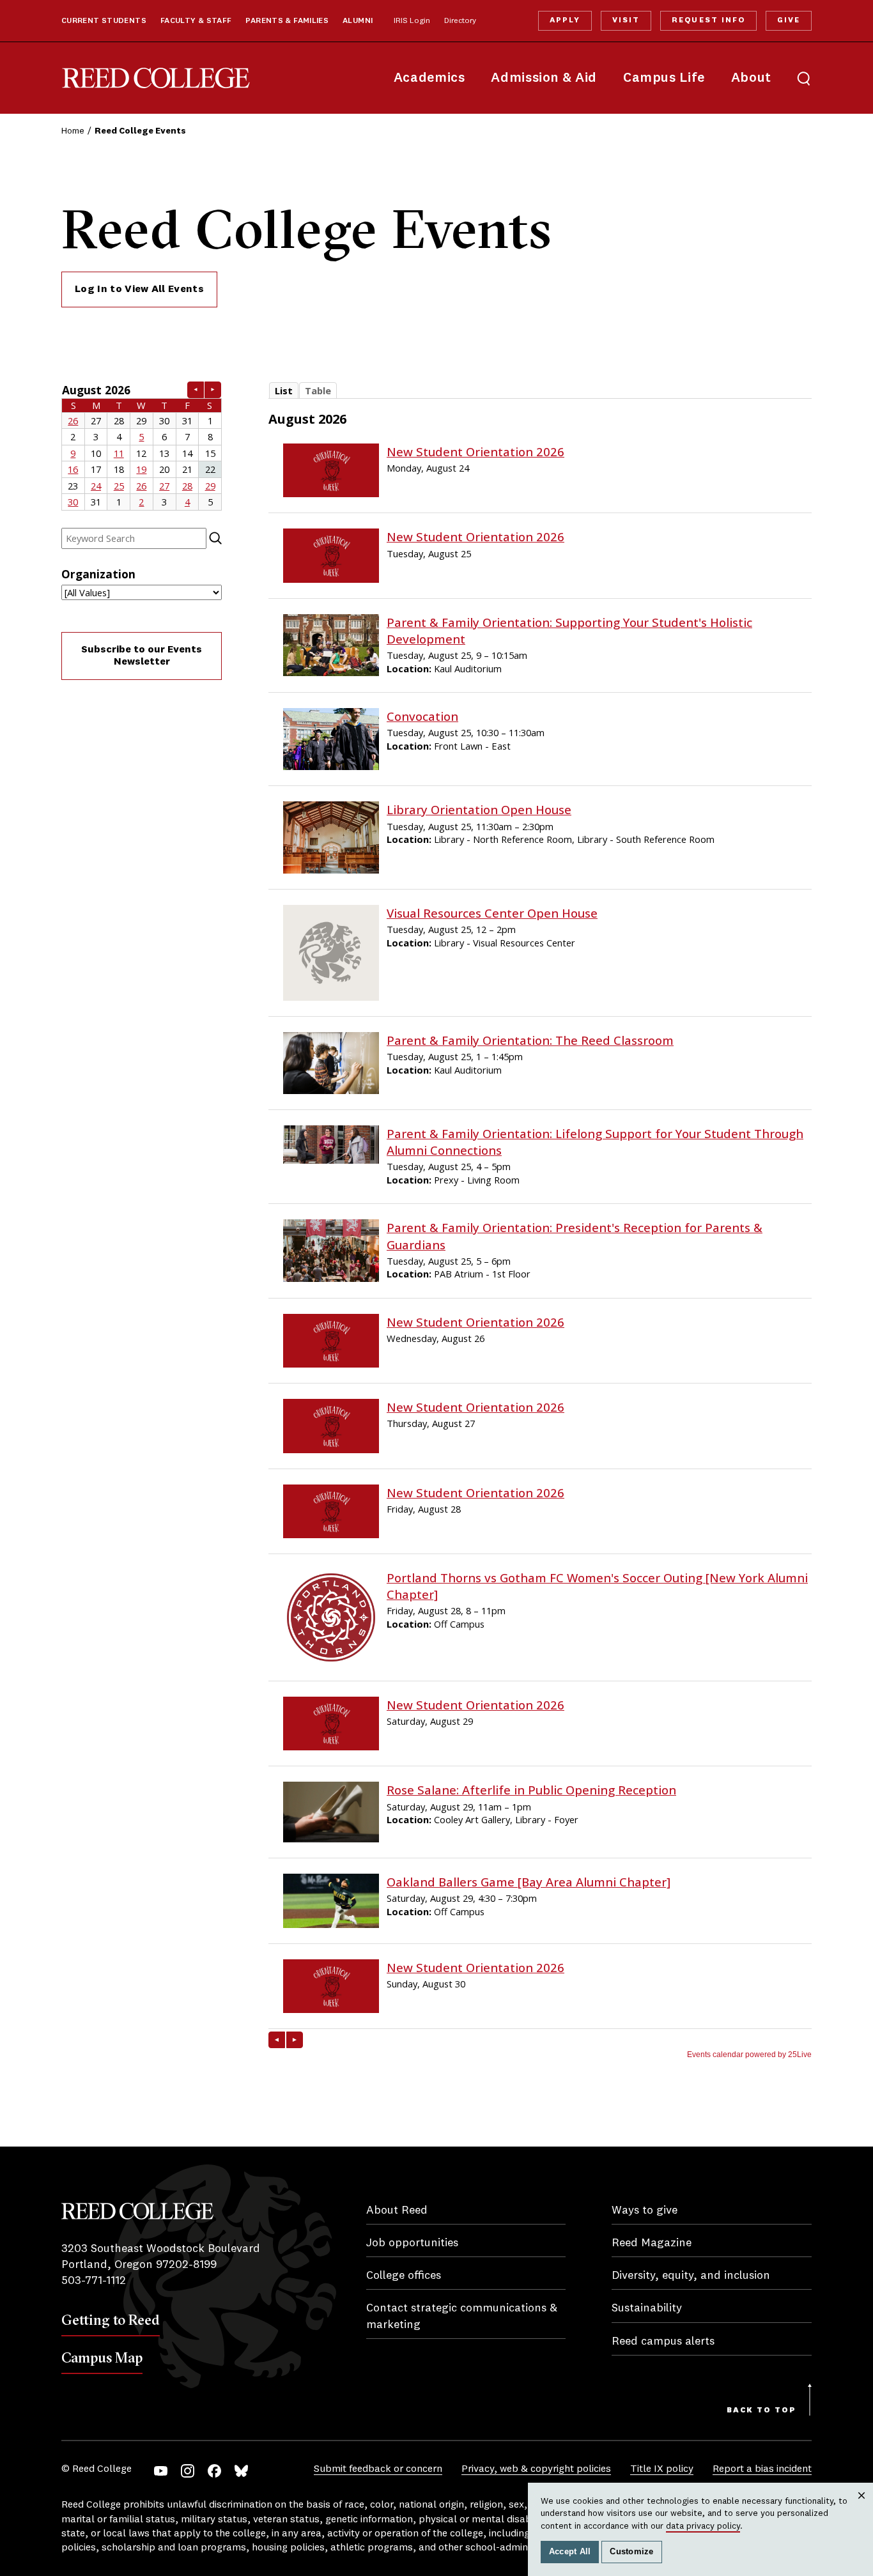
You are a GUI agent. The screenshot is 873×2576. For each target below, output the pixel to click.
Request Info (708, 20)
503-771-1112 (94, 2281)
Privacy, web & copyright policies (536, 2469)
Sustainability (647, 2308)
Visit (626, 20)
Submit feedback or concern (378, 2469)
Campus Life (664, 78)
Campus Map (102, 2357)
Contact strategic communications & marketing (462, 2316)
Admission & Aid (544, 78)
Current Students (104, 21)
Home (73, 131)
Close (862, 2508)
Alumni (358, 21)
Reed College (156, 78)
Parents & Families (287, 21)
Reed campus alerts (663, 2341)
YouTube (161, 2471)
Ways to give (645, 2210)
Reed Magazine (652, 2243)
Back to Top (761, 2410)
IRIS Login (412, 21)
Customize (631, 2552)
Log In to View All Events (139, 289)
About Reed (397, 2210)
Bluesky (241, 2471)
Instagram (188, 2471)
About (751, 78)
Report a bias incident (762, 2469)
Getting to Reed (111, 2320)
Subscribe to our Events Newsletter (142, 656)
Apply (565, 20)
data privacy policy (703, 2526)
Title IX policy (662, 2469)
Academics (429, 78)
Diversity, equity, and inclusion (691, 2276)
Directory (460, 21)
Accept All (570, 2552)
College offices (404, 2276)
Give (789, 20)
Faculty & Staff (196, 21)
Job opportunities (412, 2243)
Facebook (214, 2471)
